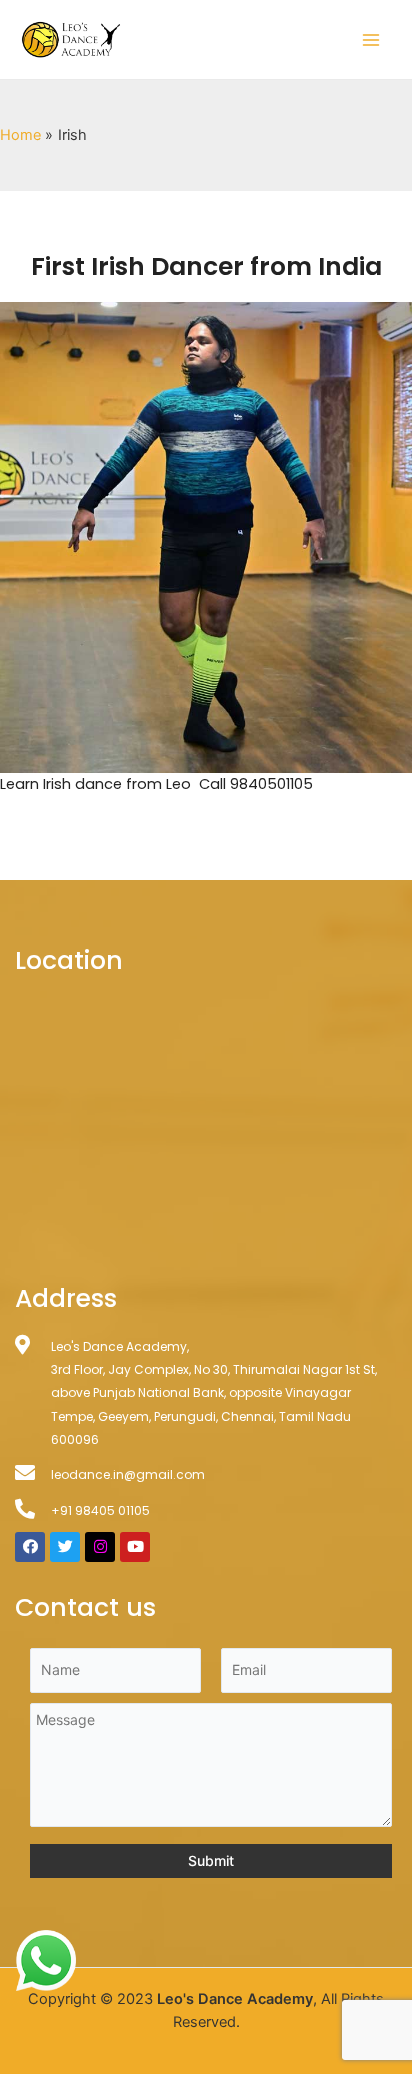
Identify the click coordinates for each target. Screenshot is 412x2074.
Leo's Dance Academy (235, 1999)
